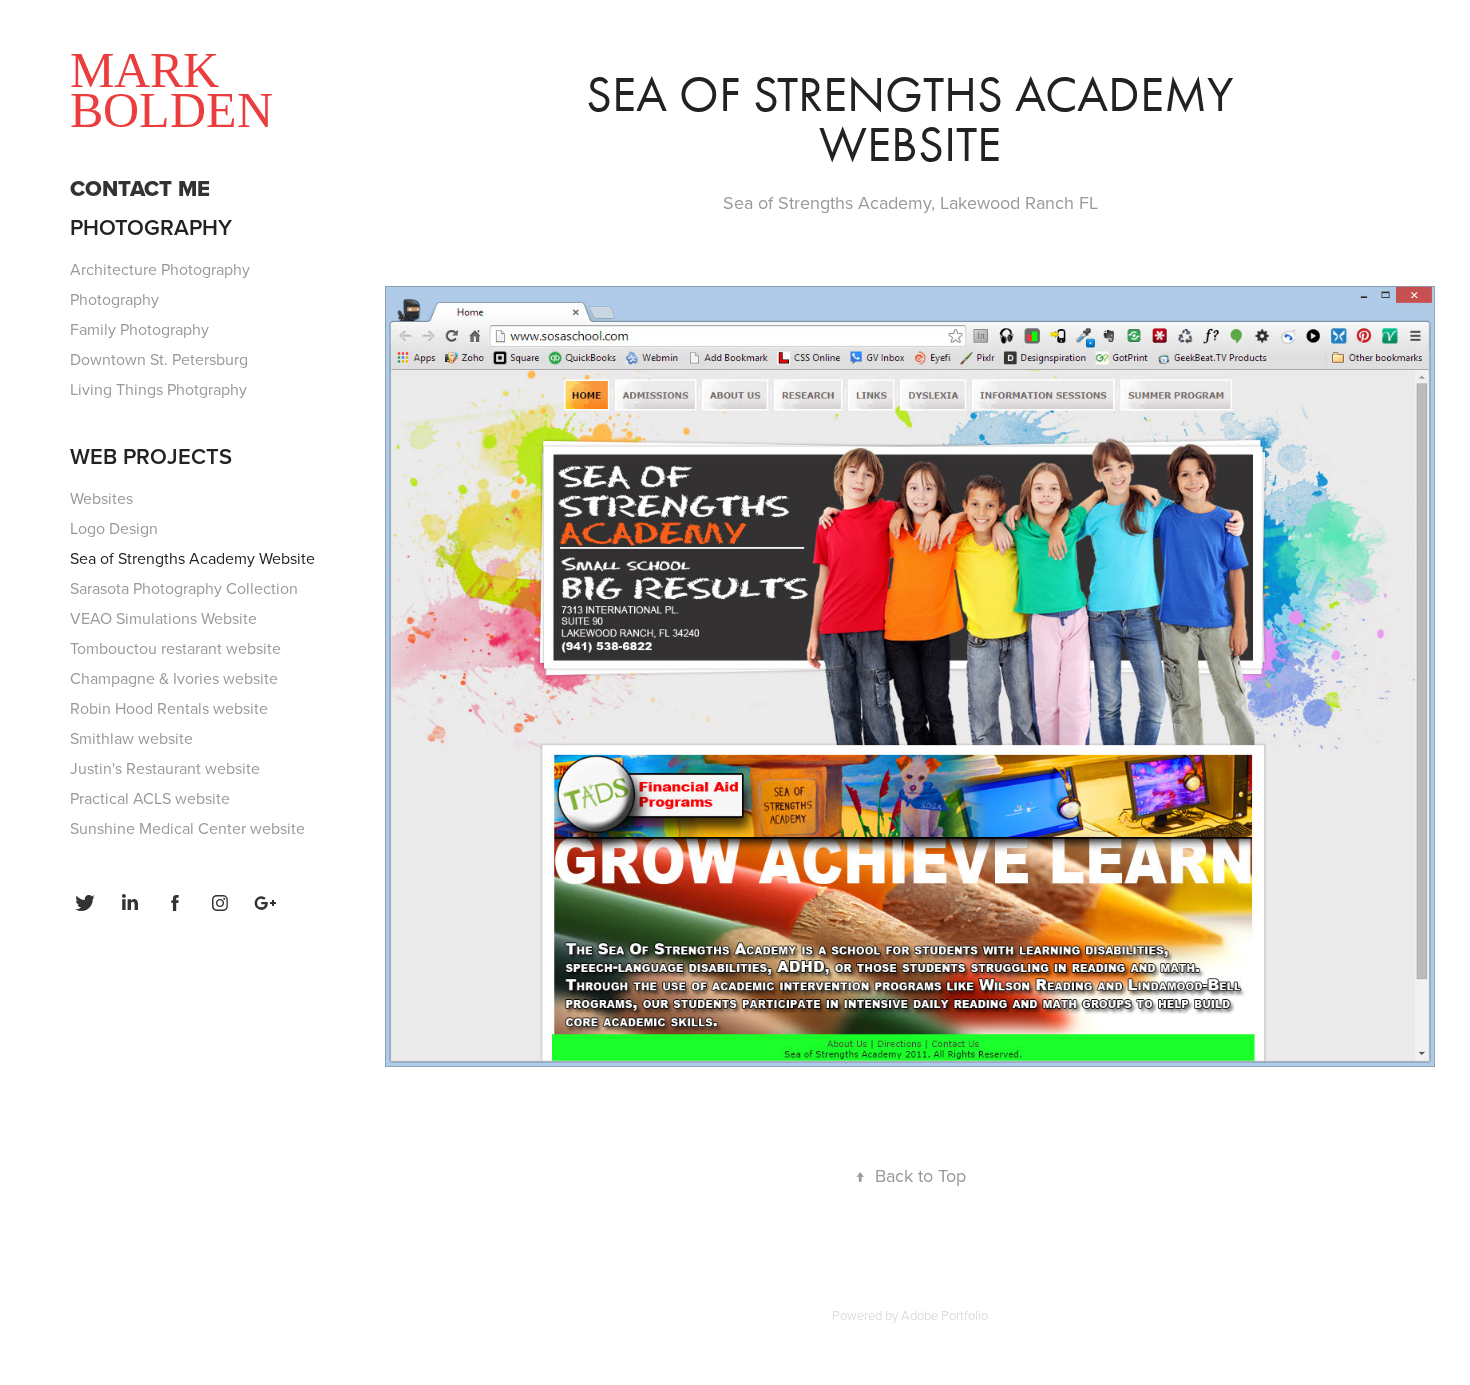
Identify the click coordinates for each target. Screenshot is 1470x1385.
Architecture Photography (160, 269)
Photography (151, 227)
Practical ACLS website (150, 798)
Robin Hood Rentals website (169, 708)
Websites (101, 498)
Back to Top (910, 1175)
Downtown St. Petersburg (159, 359)
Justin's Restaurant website (165, 768)
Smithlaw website (131, 738)
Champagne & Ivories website (174, 678)
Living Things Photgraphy (158, 389)
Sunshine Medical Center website (187, 828)
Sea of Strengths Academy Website (192, 558)
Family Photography (139, 329)
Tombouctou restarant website (175, 648)
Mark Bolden (171, 90)
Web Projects (151, 456)
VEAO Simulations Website (163, 618)
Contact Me (140, 188)
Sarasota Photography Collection (184, 588)
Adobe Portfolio (944, 1315)
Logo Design (114, 528)
